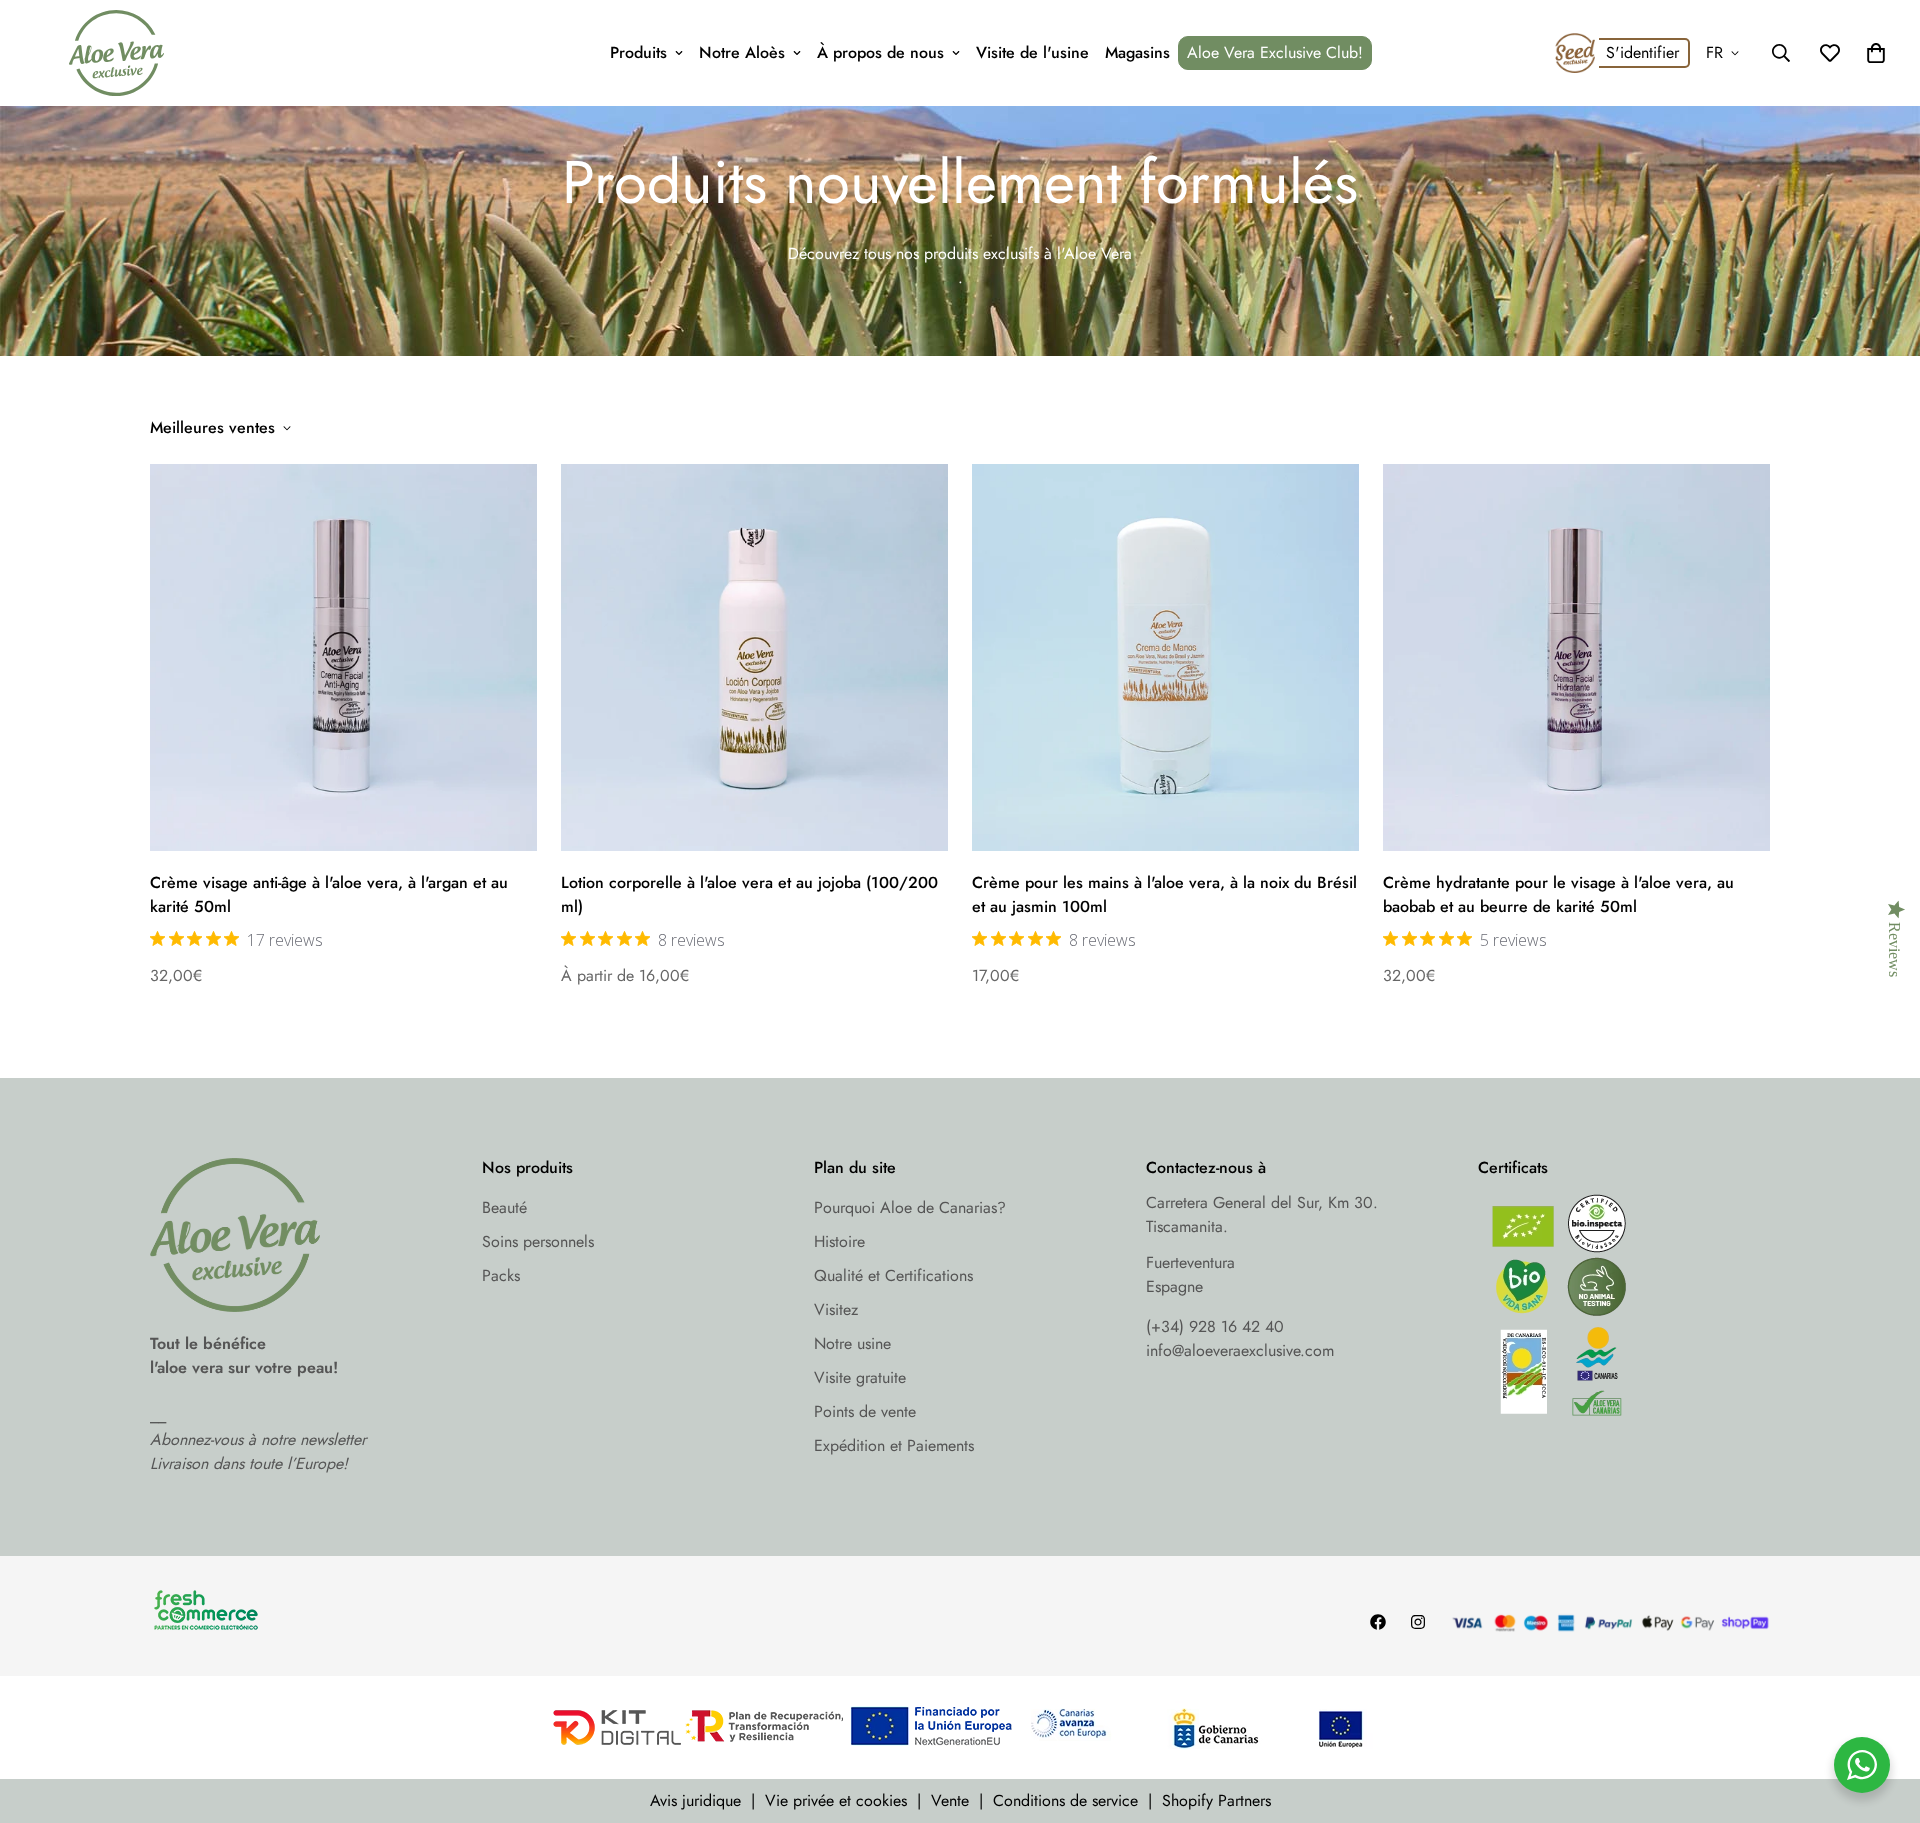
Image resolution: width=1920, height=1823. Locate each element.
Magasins (1137, 52)
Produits (638, 52)
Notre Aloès (742, 52)
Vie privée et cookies (836, 1800)
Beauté (504, 1207)
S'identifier (1642, 52)
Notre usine (852, 1343)
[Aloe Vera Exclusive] (116, 53)
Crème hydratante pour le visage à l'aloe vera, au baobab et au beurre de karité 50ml (1558, 894)
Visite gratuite (860, 1377)
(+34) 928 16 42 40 (1215, 1326)
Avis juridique (695, 1800)
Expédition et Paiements (894, 1445)
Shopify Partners (1216, 1800)
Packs (501, 1275)
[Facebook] (1378, 1622)
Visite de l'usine (1032, 52)
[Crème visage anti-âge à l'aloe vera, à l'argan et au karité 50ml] (343, 657)
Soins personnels (538, 1241)
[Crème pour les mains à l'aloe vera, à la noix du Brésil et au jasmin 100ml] (1165, 657)
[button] (1876, 53)
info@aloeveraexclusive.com (1240, 1350)
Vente (950, 1800)
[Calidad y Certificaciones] (1624, 1310)
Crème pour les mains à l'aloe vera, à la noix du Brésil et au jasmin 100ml (1164, 894)
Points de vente (865, 1411)
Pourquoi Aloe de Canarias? (910, 1207)
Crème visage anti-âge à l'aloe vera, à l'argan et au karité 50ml (329, 894)
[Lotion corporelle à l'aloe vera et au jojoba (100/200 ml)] (754, 657)
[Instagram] (1418, 1622)
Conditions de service (1065, 1800)
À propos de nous (880, 52)
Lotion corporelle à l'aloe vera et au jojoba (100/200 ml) (749, 894)
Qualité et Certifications (893, 1275)
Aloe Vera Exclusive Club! (1275, 52)
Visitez (836, 1309)
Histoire (839, 1241)
